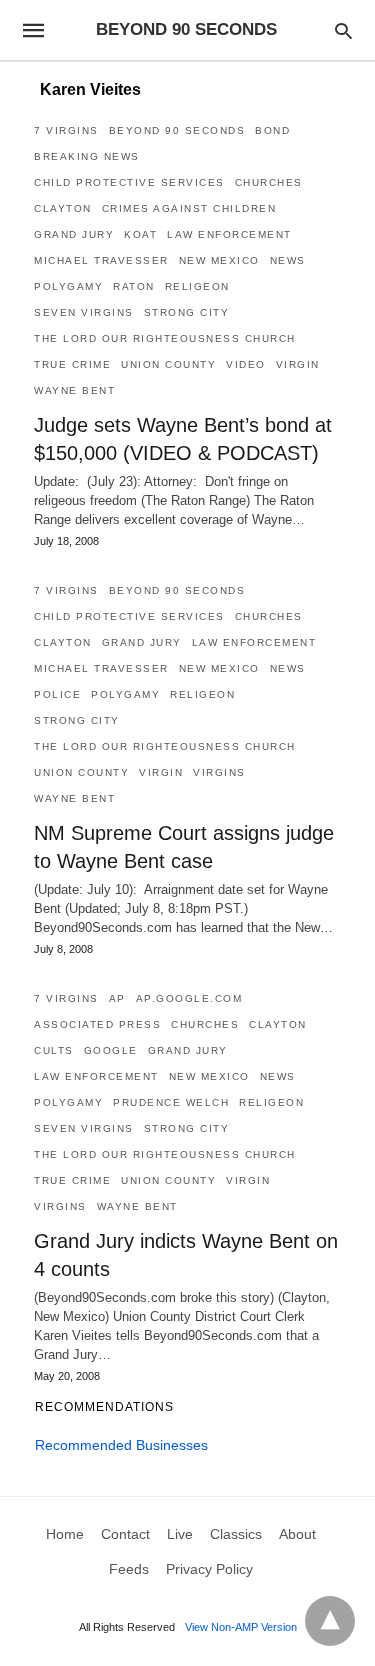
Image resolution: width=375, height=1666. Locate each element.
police (57, 694)
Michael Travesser (101, 260)
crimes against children (189, 208)
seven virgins (84, 312)
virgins (219, 772)
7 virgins (66, 130)
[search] (343, 30)
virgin (298, 364)
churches (269, 182)
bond (272, 130)
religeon (197, 286)
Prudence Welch (171, 1102)
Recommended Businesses (121, 1445)
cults (54, 1050)
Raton (134, 286)
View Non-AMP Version (241, 1627)
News (288, 260)
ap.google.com (189, 998)
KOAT (140, 234)
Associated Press (97, 1024)
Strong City (187, 312)
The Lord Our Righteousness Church (165, 338)
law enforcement (229, 234)
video (246, 364)
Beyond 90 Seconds (177, 130)
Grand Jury (74, 234)
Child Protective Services (129, 182)
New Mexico (219, 260)
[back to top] (330, 1621)
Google (111, 1050)
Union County (168, 364)
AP (117, 998)
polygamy (68, 286)
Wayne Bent (74, 390)
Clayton (63, 208)
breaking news (87, 156)
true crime (72, 364)
